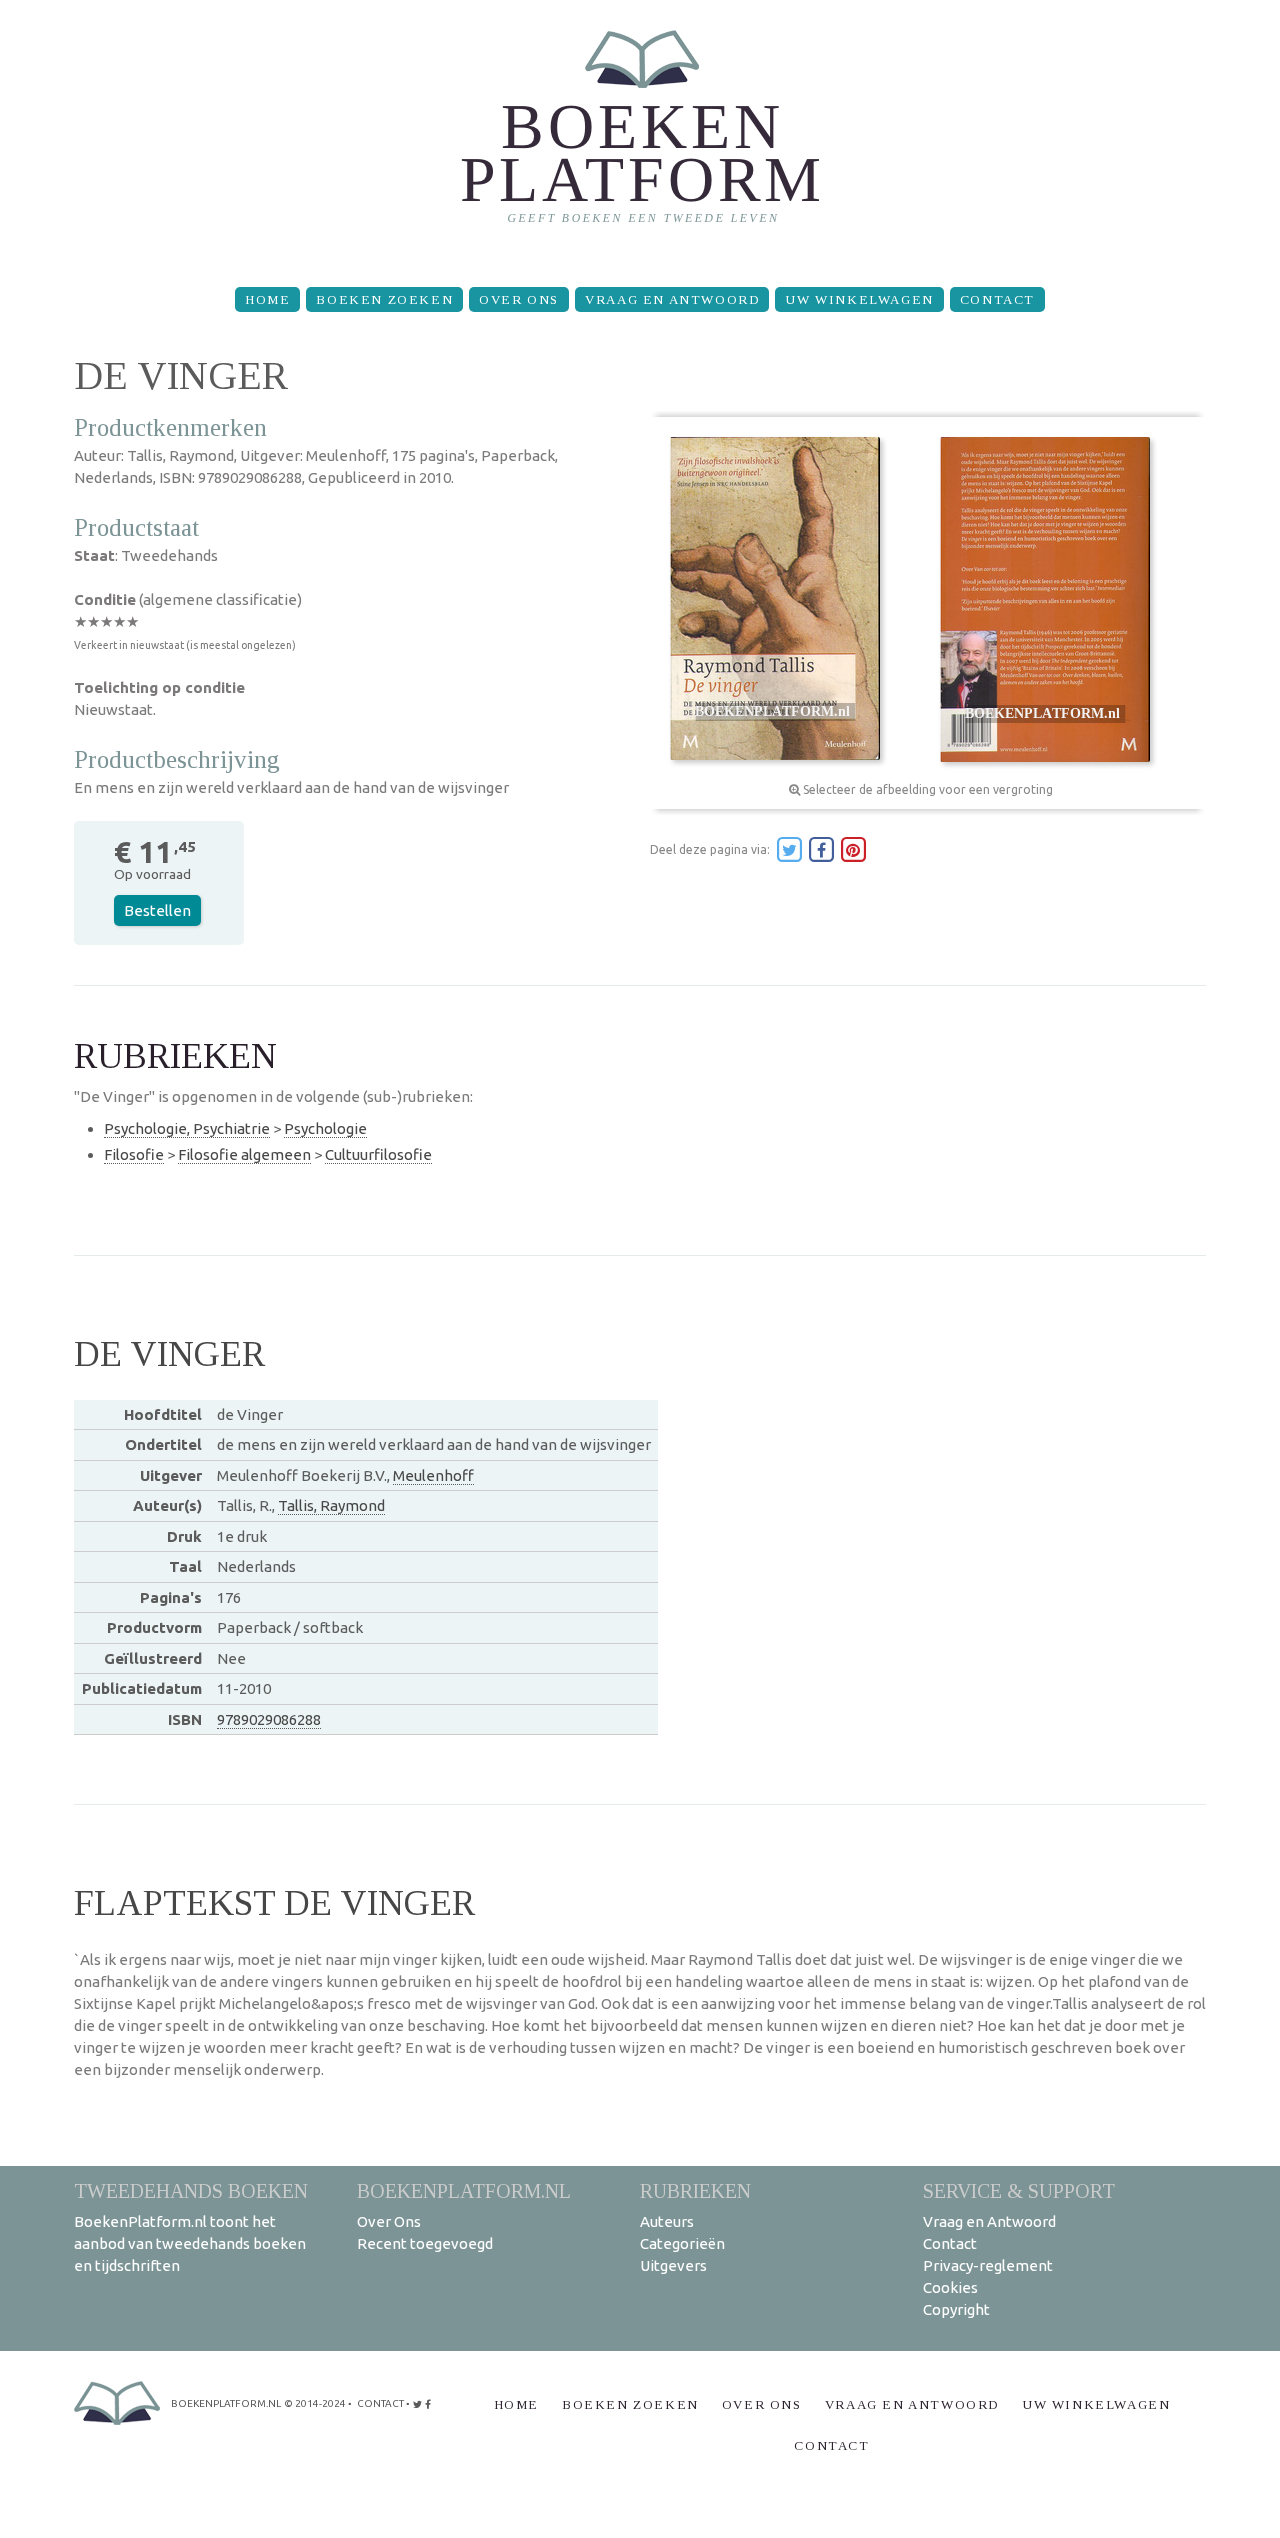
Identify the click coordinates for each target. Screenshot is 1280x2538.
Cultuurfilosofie (378, 1154)
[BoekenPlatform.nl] (640, 135)
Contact (997, 299)
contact (380, 2403)
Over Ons (519, 299)
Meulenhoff (433, 1475)
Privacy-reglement (988, 2265)
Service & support (1019, 2190)
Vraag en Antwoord (672, 299)
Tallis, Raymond (331, 1505)
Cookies (950, 2287)
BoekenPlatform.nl (464, 2190)
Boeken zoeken (384, 299)
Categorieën (682, 2243)
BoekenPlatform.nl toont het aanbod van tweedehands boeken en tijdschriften (190, 2243)
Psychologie (325, 1128)
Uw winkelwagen (859, 299)
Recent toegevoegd (425, 2243)
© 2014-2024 (315, 2403)
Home (267, 299)
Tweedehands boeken (191, 2190)
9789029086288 (269, 1719)
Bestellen (157, 910)
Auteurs (667, 2221)
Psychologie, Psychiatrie (187, 1128)
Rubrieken (695, 2190)
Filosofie (134, 1154)
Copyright (956, 2309)
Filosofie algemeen (244, 1154)
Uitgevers (673, 2265)
